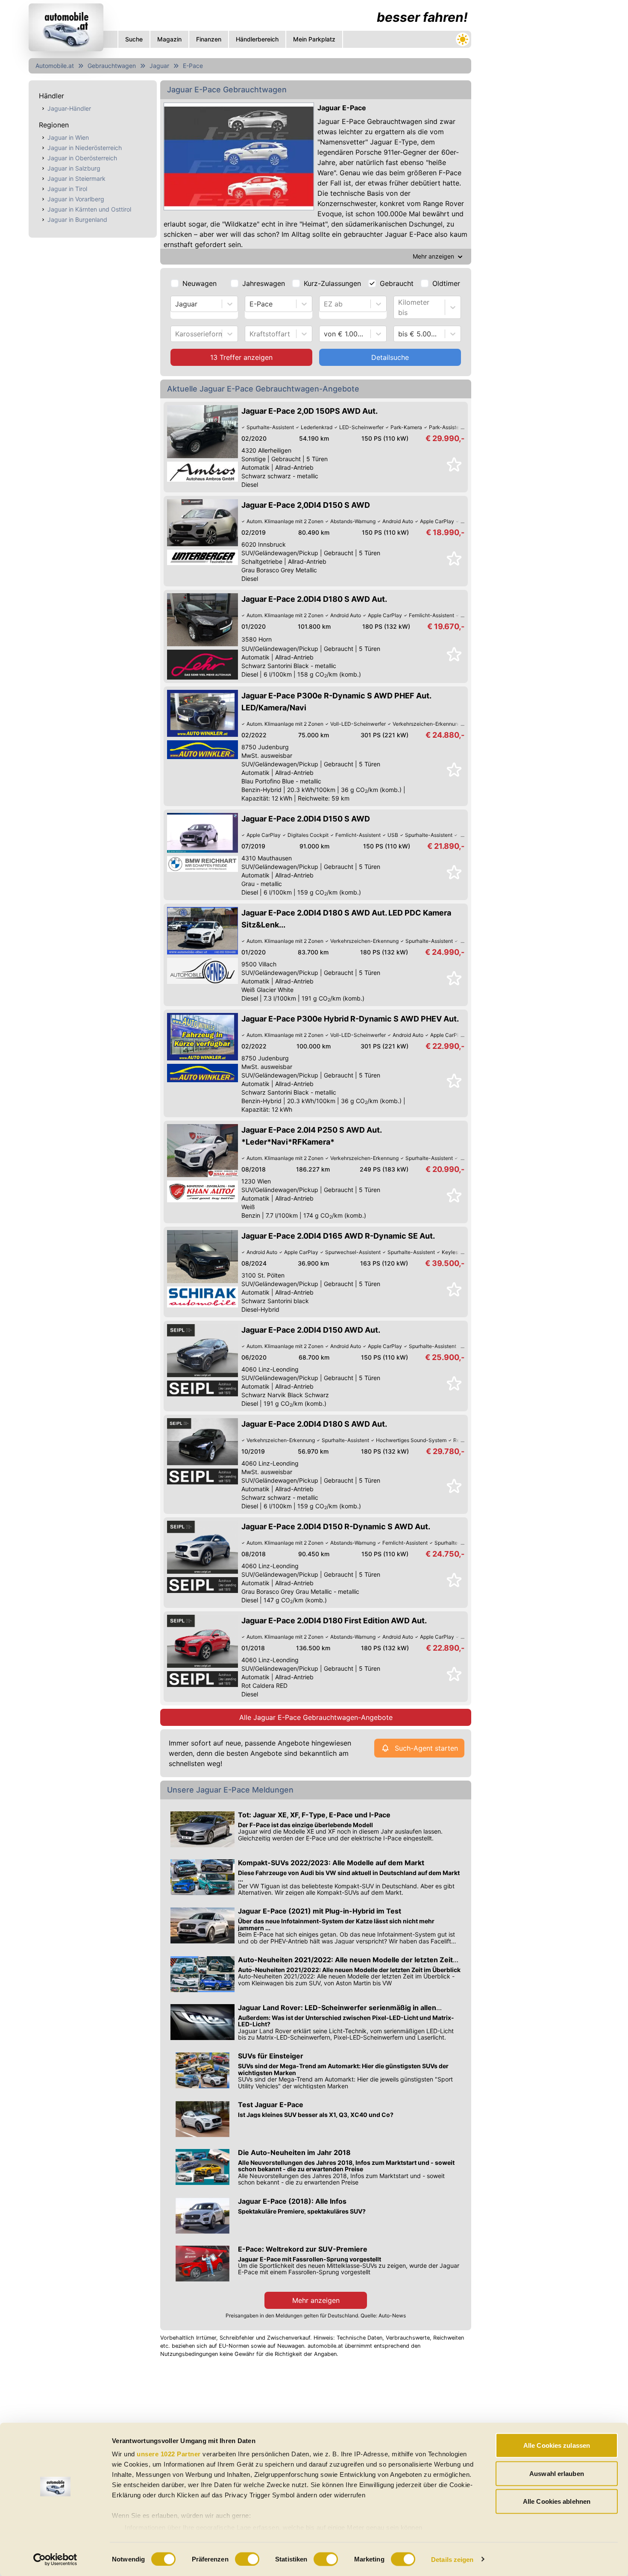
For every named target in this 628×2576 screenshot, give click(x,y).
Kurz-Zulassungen (332, 283)
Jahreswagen (264, 283)
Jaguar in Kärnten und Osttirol (89, 209)
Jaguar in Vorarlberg (76, 199)
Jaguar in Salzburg (74, 168)
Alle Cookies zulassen (557, 2445)
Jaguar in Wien (68, 137)
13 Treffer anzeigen (241, 357)
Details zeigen (452, 2559)
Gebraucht (397, 283)
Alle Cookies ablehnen (557, 2501)
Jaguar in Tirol (67, 189)
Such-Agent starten (426, 1748)
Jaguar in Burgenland (77, 219)
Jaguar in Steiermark (76, 178)
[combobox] (176, 304)
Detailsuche (390, 357)
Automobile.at (55, 66)
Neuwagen (200, 283)
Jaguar (159, 66)
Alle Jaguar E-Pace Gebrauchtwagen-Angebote (316, 1717)
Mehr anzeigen (316, 2300)
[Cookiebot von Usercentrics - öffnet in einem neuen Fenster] (55, 2559)
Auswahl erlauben (557, 2473)
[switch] (247, 2559)
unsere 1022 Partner (169, 2454)
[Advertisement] (539, 128)
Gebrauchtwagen (112, 66)
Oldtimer (446, 283)
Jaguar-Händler (69, 108)
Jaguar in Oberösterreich (82, 158)
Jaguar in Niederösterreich (85, 148)
